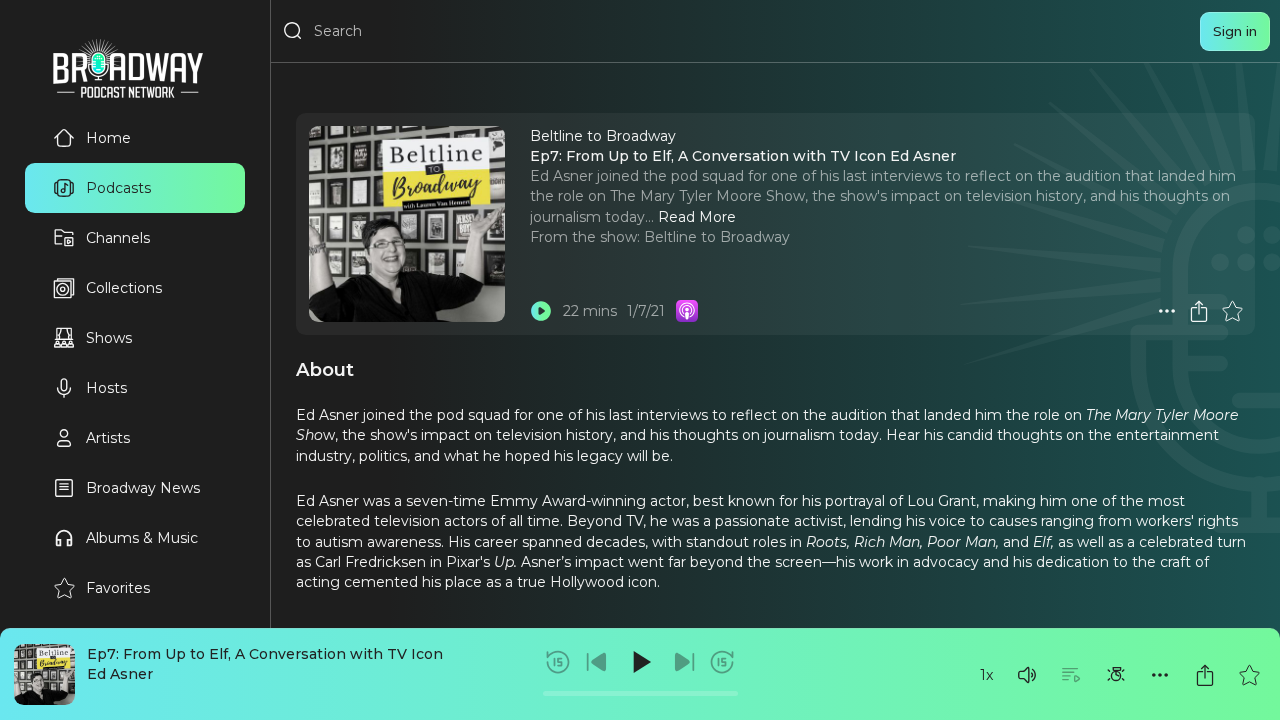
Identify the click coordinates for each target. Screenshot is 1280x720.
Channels (118, 238)
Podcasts (118, 188)
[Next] (684, 662)
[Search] (293, 31)
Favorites (118, 588)
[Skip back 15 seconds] (558, 662)
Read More (697, 217)
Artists (108, 438)
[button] (1027, 675)
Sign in (1235, 31)
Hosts (106, 388)
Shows (109, 338)
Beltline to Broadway (717, 237)
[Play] (640, 662)
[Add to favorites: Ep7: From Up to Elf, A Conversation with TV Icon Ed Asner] (1249, 675)
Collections (124, 288)
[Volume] (1027, 675)
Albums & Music (142, 538)
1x (986, 675)
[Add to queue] (1071, 675)
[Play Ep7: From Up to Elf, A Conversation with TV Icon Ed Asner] (541, 311)
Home (108, 138)
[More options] (1160, 675)
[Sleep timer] (1116, 675)
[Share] (1205, 675)
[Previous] (597, 662)
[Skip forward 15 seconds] (722, 662)
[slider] (640, 693)
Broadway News (143, 488)
